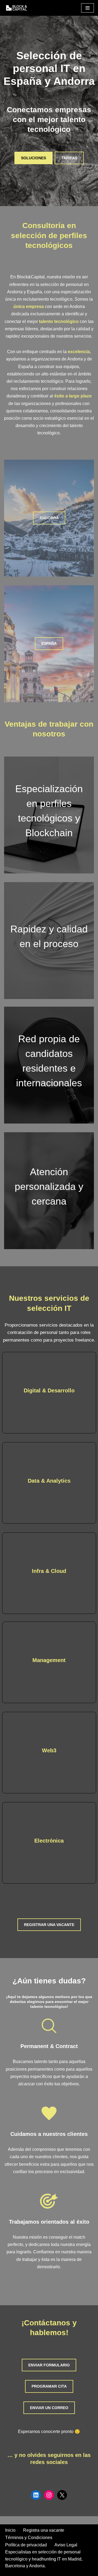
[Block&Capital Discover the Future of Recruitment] (18, 8)
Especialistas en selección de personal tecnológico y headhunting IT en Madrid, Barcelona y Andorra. (44, 2559)
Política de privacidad (26, 2545)
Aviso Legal (66, 2545)
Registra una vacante (44, 2530)
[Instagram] (49, 2495)
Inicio (10, 2530)
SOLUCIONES (33, 158)
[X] (62, 2495)
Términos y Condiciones (29, 2538)
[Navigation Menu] (88, 8)
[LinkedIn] (36, 2495)
